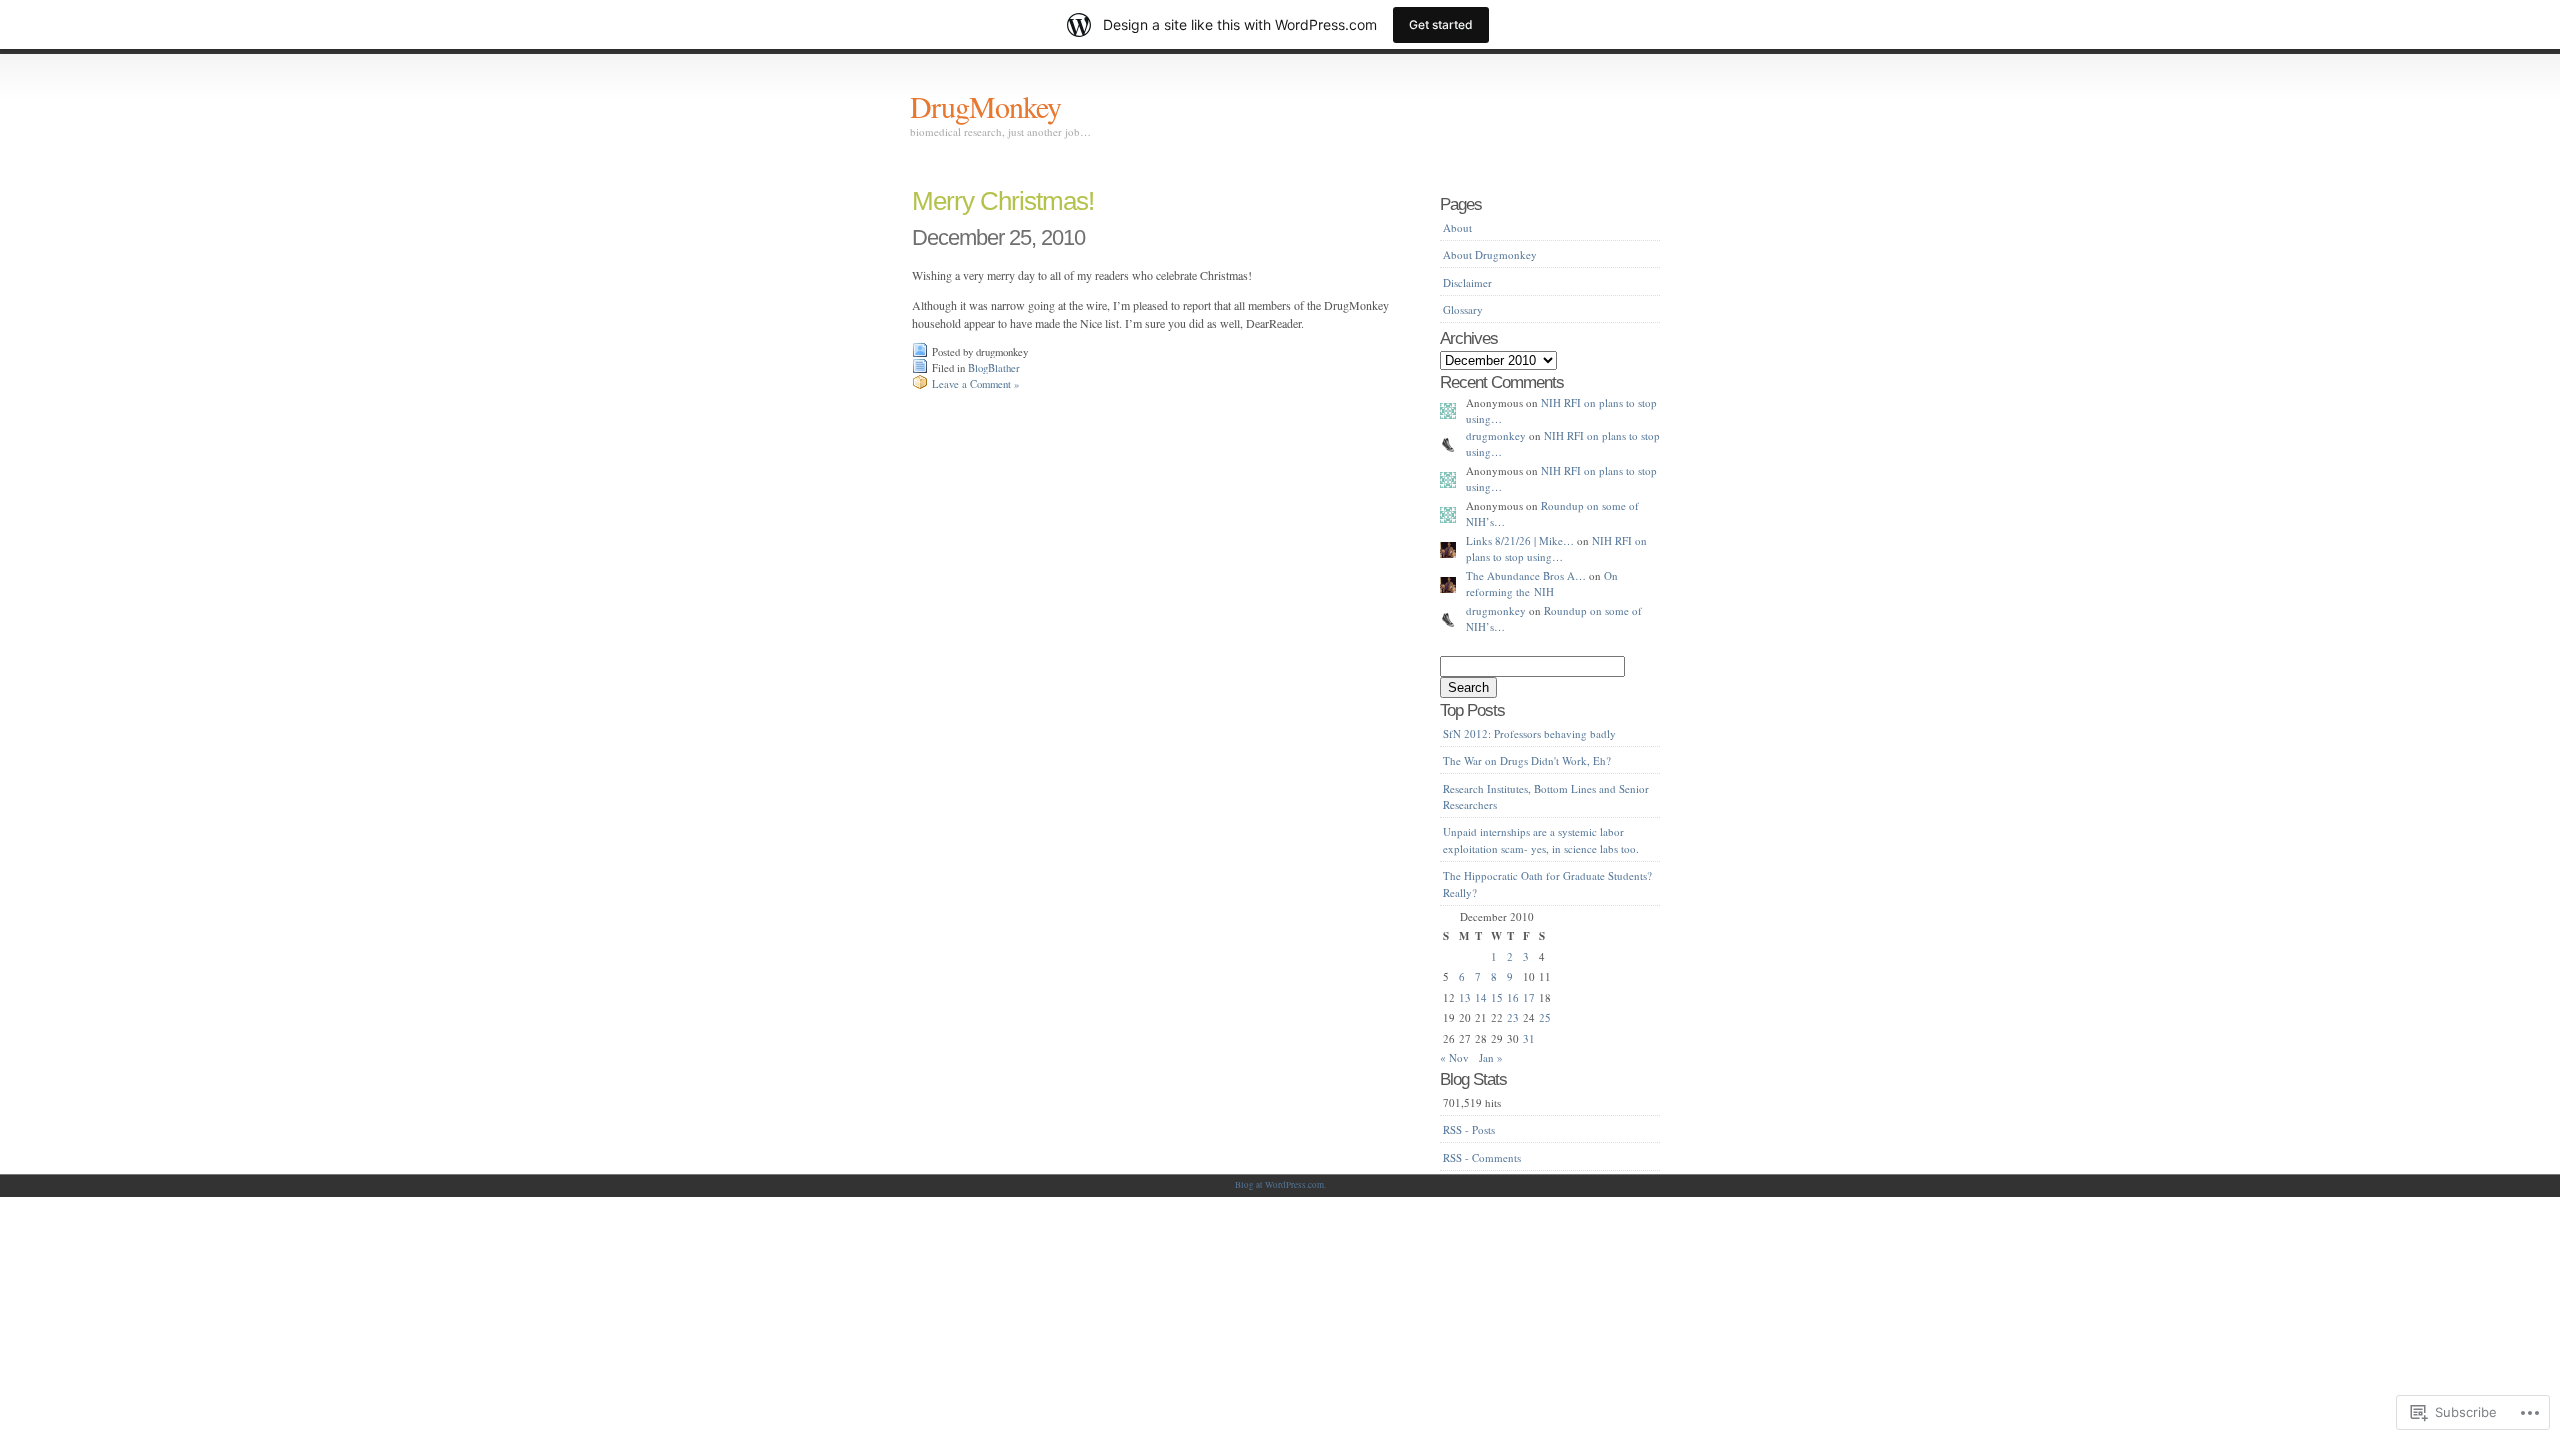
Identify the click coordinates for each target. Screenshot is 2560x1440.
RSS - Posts (1469, 1129)
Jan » (1491, 1057)
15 (1497, 997)
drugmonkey (1496, 435)
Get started (1441, 24)
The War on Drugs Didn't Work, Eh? (1527, 760)
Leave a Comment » (975, 384)
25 (1545, 1017)
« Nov (1454, 1057)
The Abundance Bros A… (1526, 575)
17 (1529, 997)
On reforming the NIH (1542, 584)
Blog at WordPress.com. (1280, 1185)
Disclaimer (1467, 282)
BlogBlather (994, 368)
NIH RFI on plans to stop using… (1556, 549)
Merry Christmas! (1003, 201)
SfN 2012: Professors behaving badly (1529, 733)
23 (1513, 1017)
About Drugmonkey (1490, 254)
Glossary (1463, 309)
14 (1481, 997)
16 (1513, 997)
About (1457, 227)
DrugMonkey (985, 106)
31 (1529, 1038)
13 (1465, 997)
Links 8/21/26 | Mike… (1520, 540)
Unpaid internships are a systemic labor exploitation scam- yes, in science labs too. (1541, 840)
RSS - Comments (1482, 1157)
